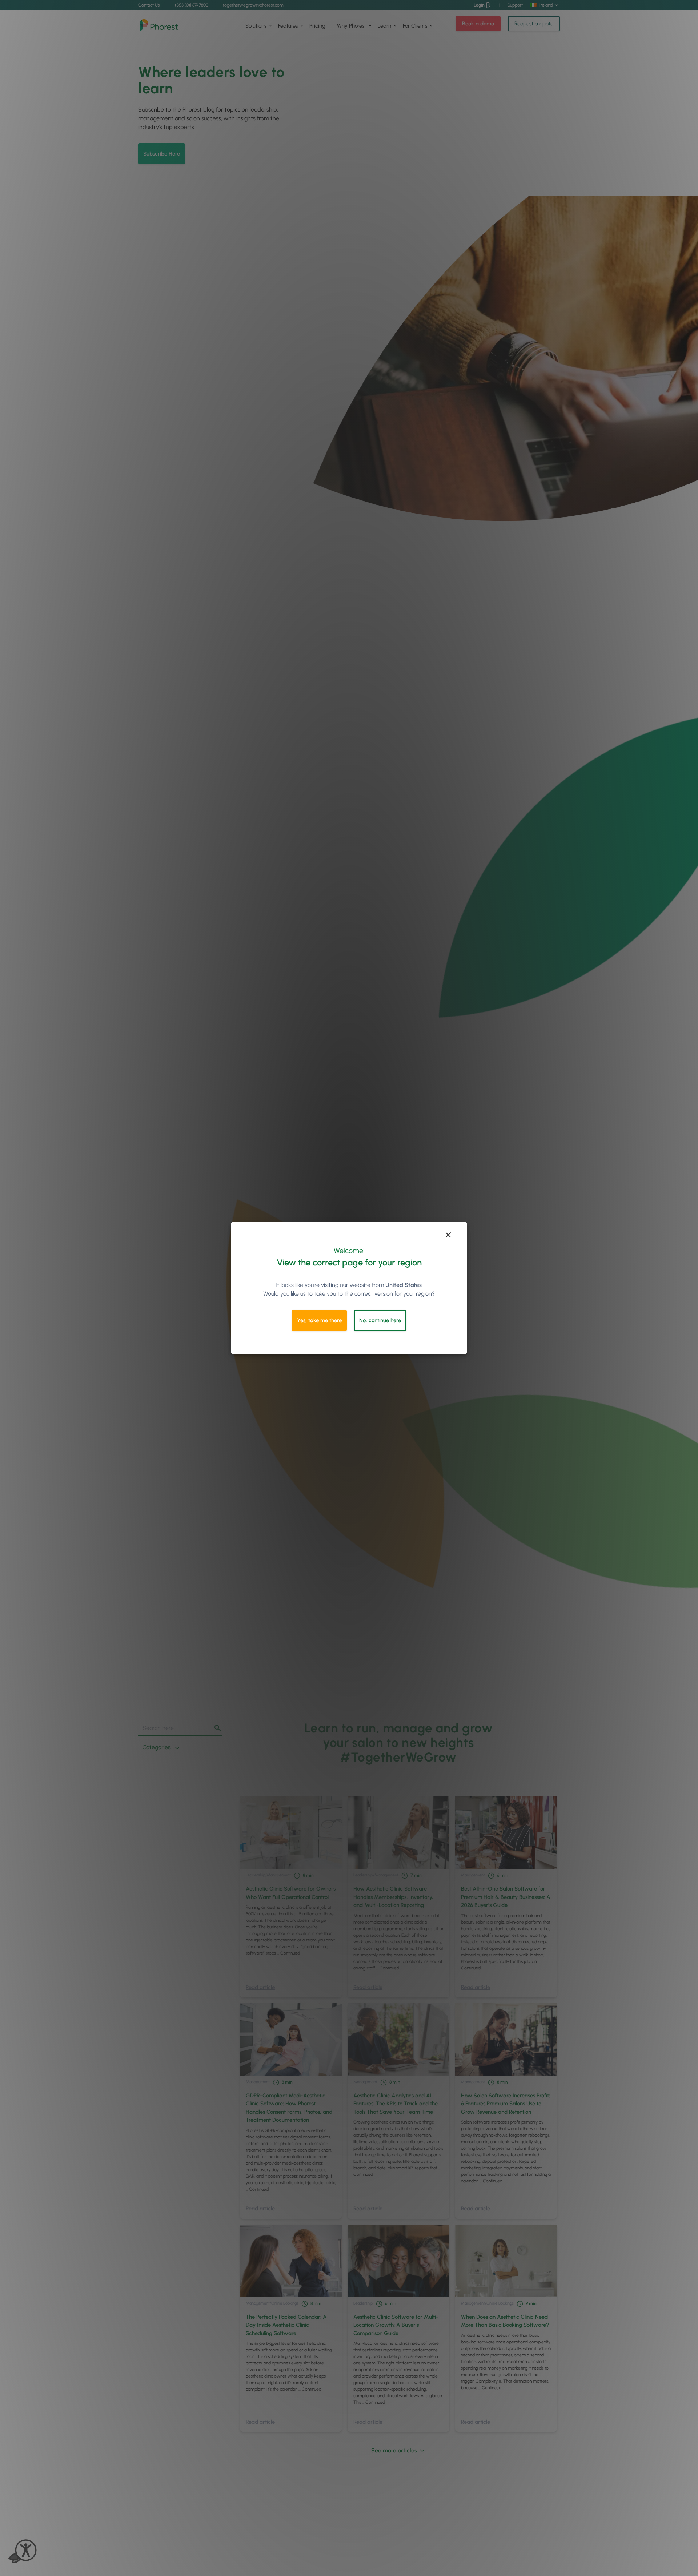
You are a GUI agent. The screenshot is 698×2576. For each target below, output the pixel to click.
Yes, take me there (319, 1320)
